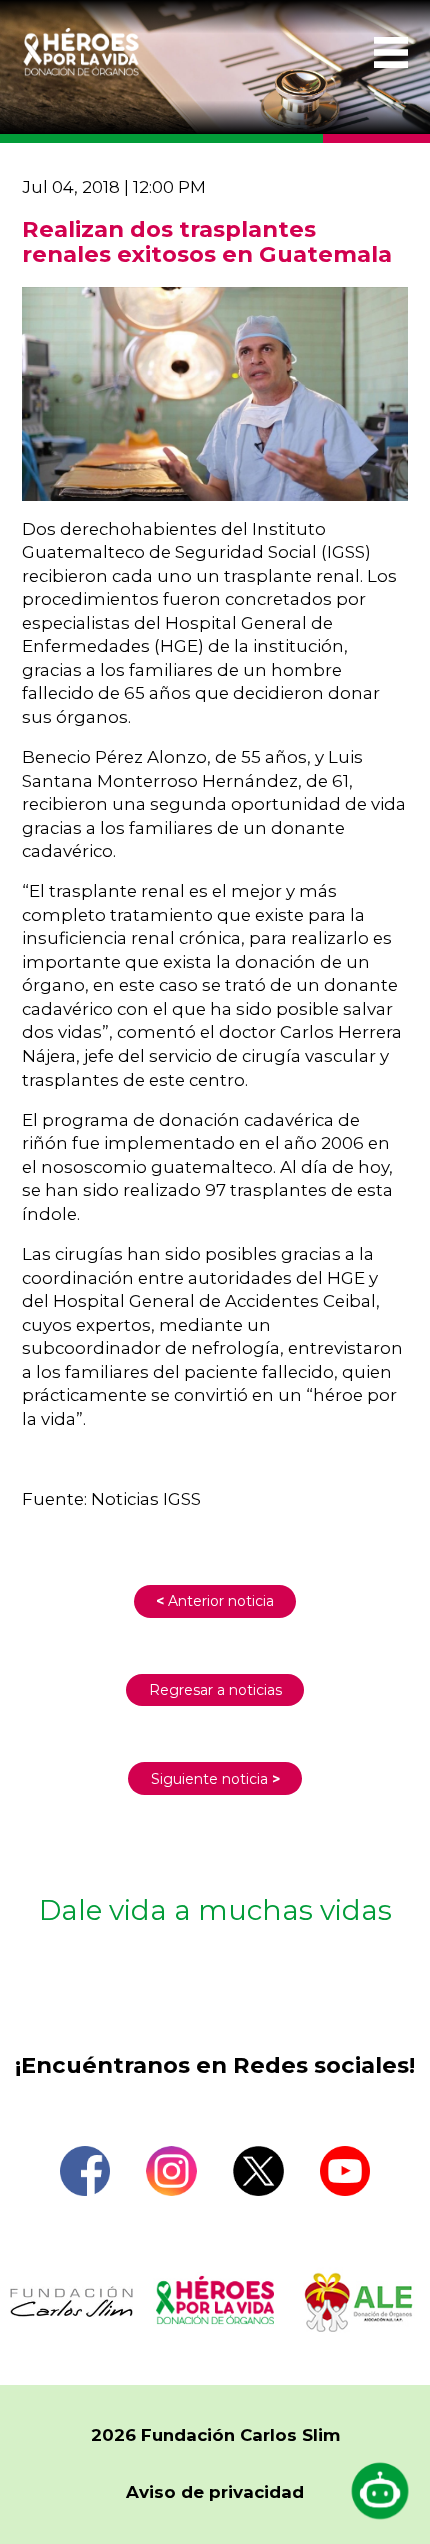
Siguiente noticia (215, 1779)
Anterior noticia (215, 1601)
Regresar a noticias (215, 1690)
